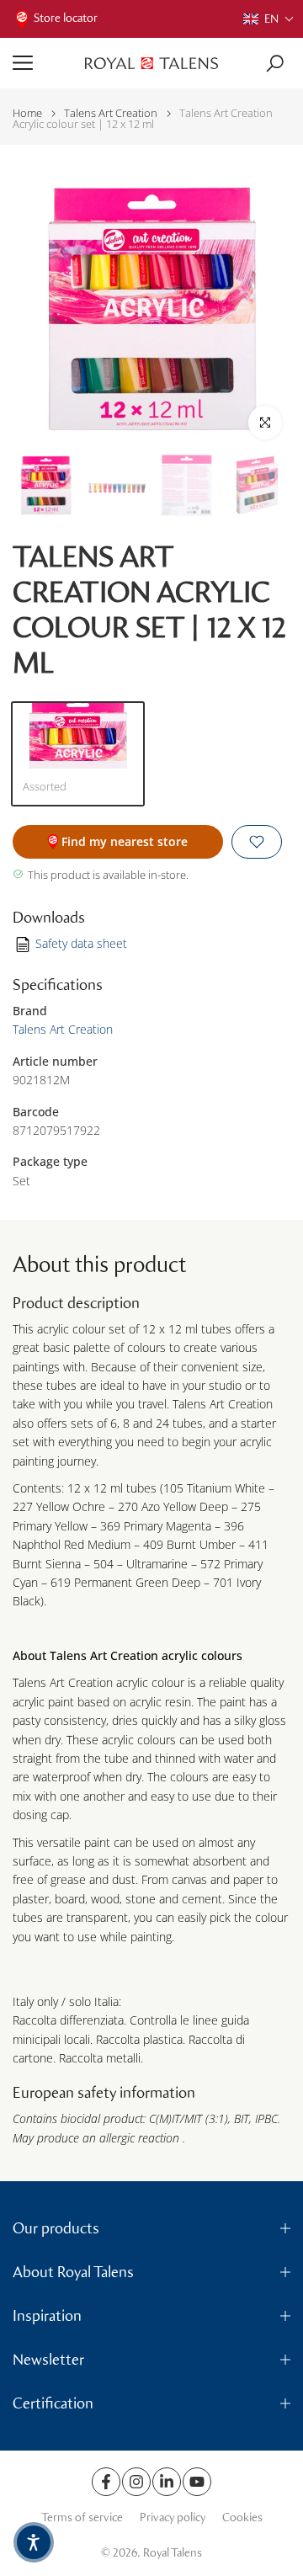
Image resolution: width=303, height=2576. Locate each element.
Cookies (242, 2517)
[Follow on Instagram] (136, 2482)
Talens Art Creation (111, 113)
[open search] (275, 64)
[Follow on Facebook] (106, 2482)
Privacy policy (173, 2517)
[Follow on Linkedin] (167, 2482)
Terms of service (82, 2517)
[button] (269, 19)
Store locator (66, 18)
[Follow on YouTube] (197, 2482)
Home (27, 113)
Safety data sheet (81, 943)
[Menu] (43, 63)
